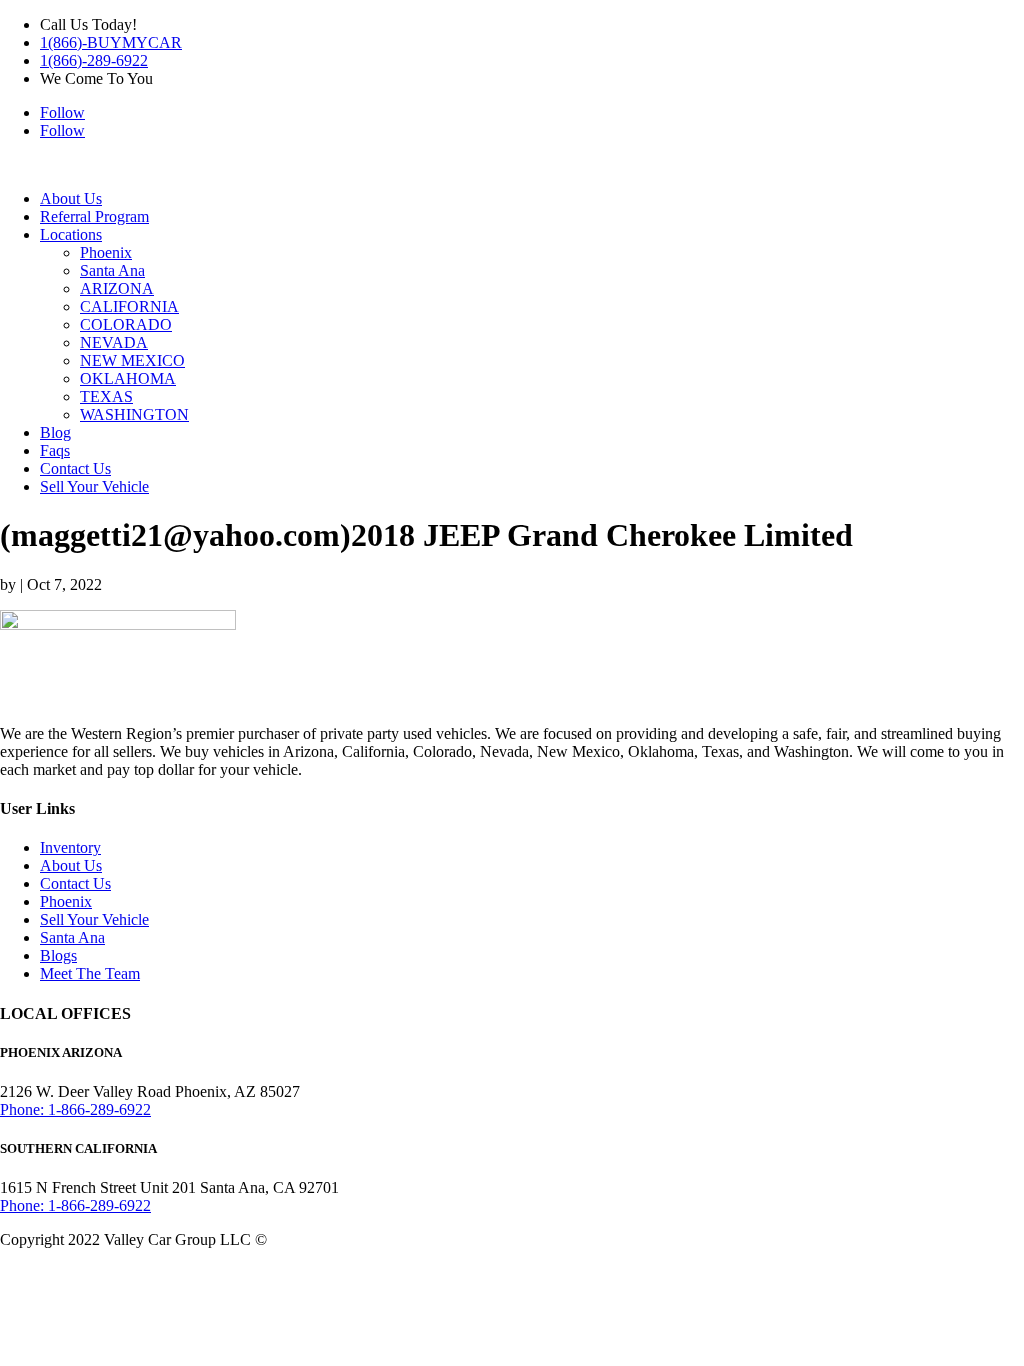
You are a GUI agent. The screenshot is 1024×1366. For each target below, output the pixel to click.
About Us (71, 198)
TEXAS (106, 396)
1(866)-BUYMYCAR (111, 42)
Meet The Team (90, 973)
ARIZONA (117, 288)
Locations (71, 234)
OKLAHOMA (128, 378)
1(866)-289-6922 (94, 60)
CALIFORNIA (129, 306)
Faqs (55, 450)
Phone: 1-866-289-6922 (75, 1109)
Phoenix (106, 252)
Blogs (58, 955)
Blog (55, 432)
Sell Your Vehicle (94, 486)
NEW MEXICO (132, 360)
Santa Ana (112, 270)
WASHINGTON (134, 414)
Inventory (70, 847)
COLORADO (126, 324)
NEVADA (114, 342)
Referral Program (94, 216)
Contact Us (75, 468)
